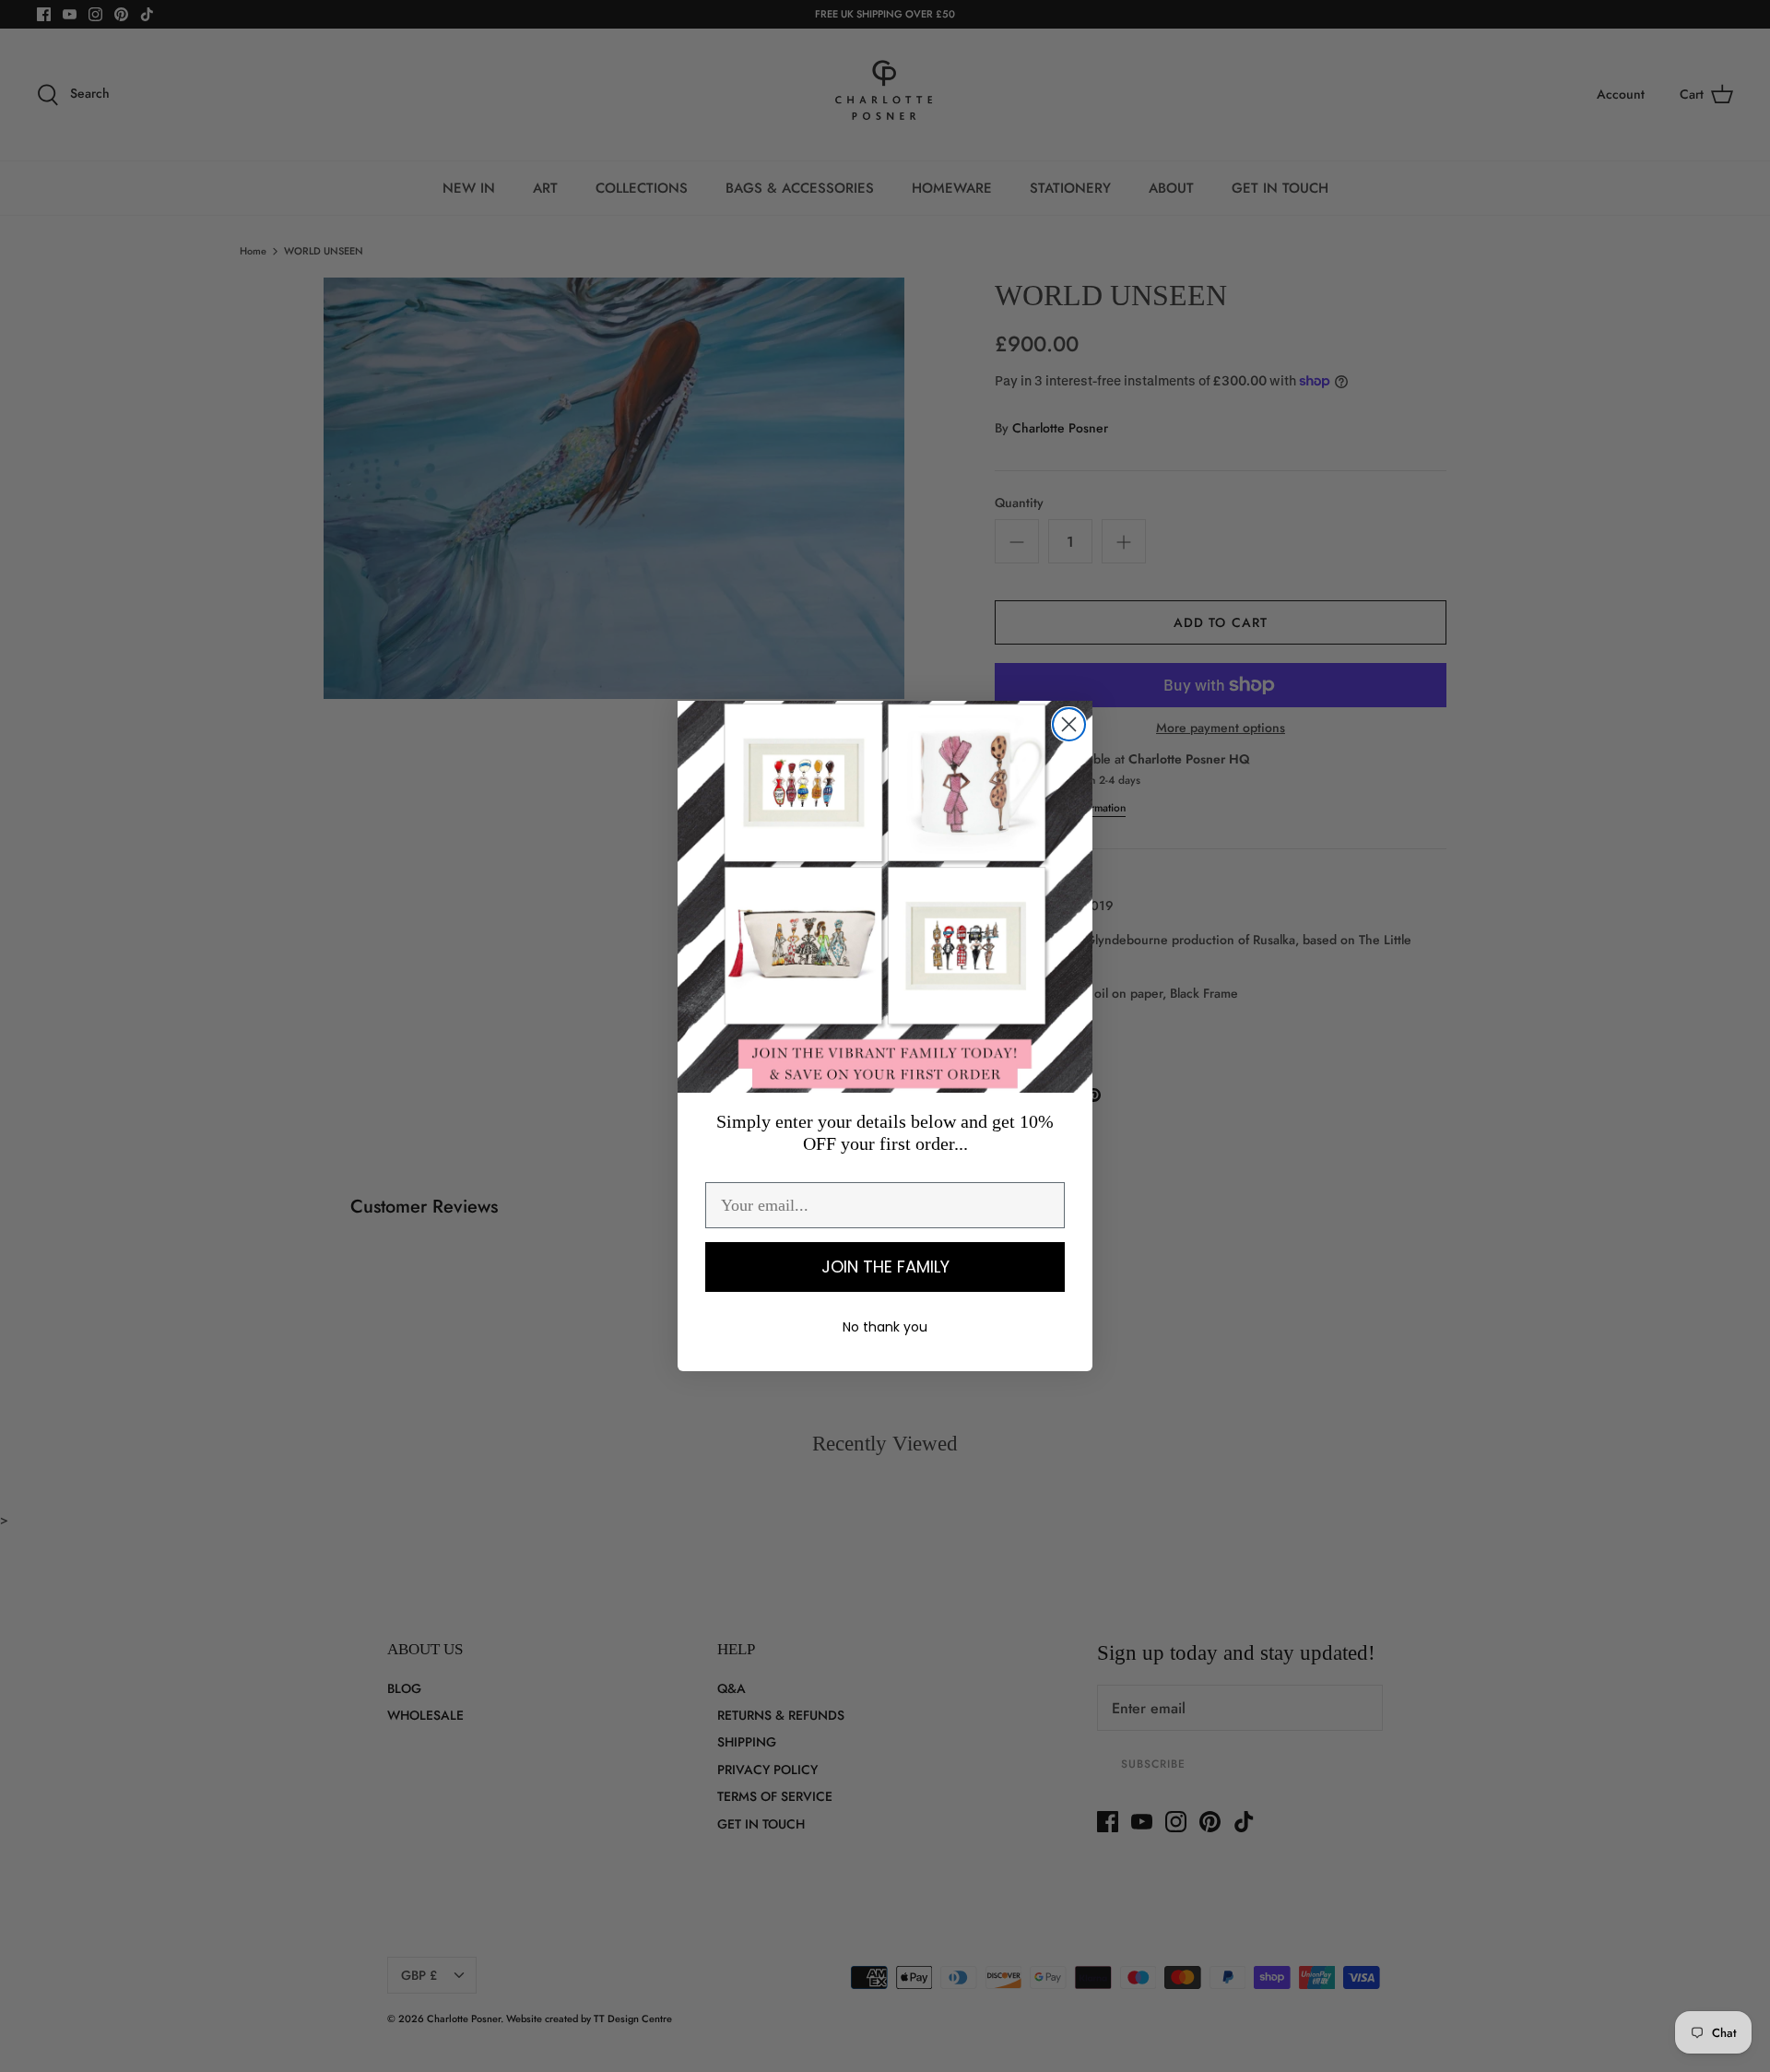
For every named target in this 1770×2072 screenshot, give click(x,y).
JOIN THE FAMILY (885, 1267)
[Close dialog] (1069, 724)
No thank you (885, 1327)
